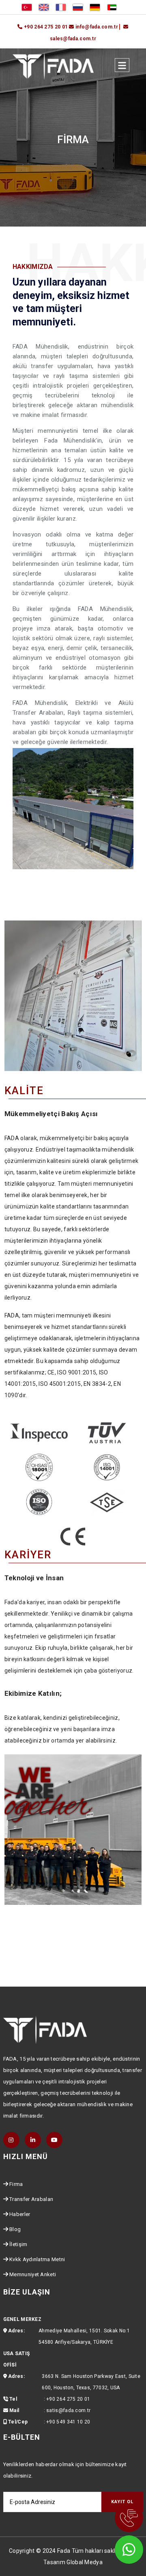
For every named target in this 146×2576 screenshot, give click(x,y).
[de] (95, 7)
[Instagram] (11, 2140)
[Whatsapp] (118, 2548)
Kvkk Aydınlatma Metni (37, 2259)
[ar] (112, 7)
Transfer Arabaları (31, 2199)
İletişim (18, 2244)
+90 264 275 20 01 (68, 2399)
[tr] (27, 7)
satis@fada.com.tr (68, 2410)
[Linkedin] (33, 2140)
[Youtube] (54, 2140)
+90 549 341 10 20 (68, 2422)
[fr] (61, 7)
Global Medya (85, 2562)
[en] (44, 7)
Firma (16, 2184)
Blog (15, 2229)
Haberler (20, 2214)
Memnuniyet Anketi (33, 2274)
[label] (122, 65)
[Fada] (53, 65)
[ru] (78, 7)
